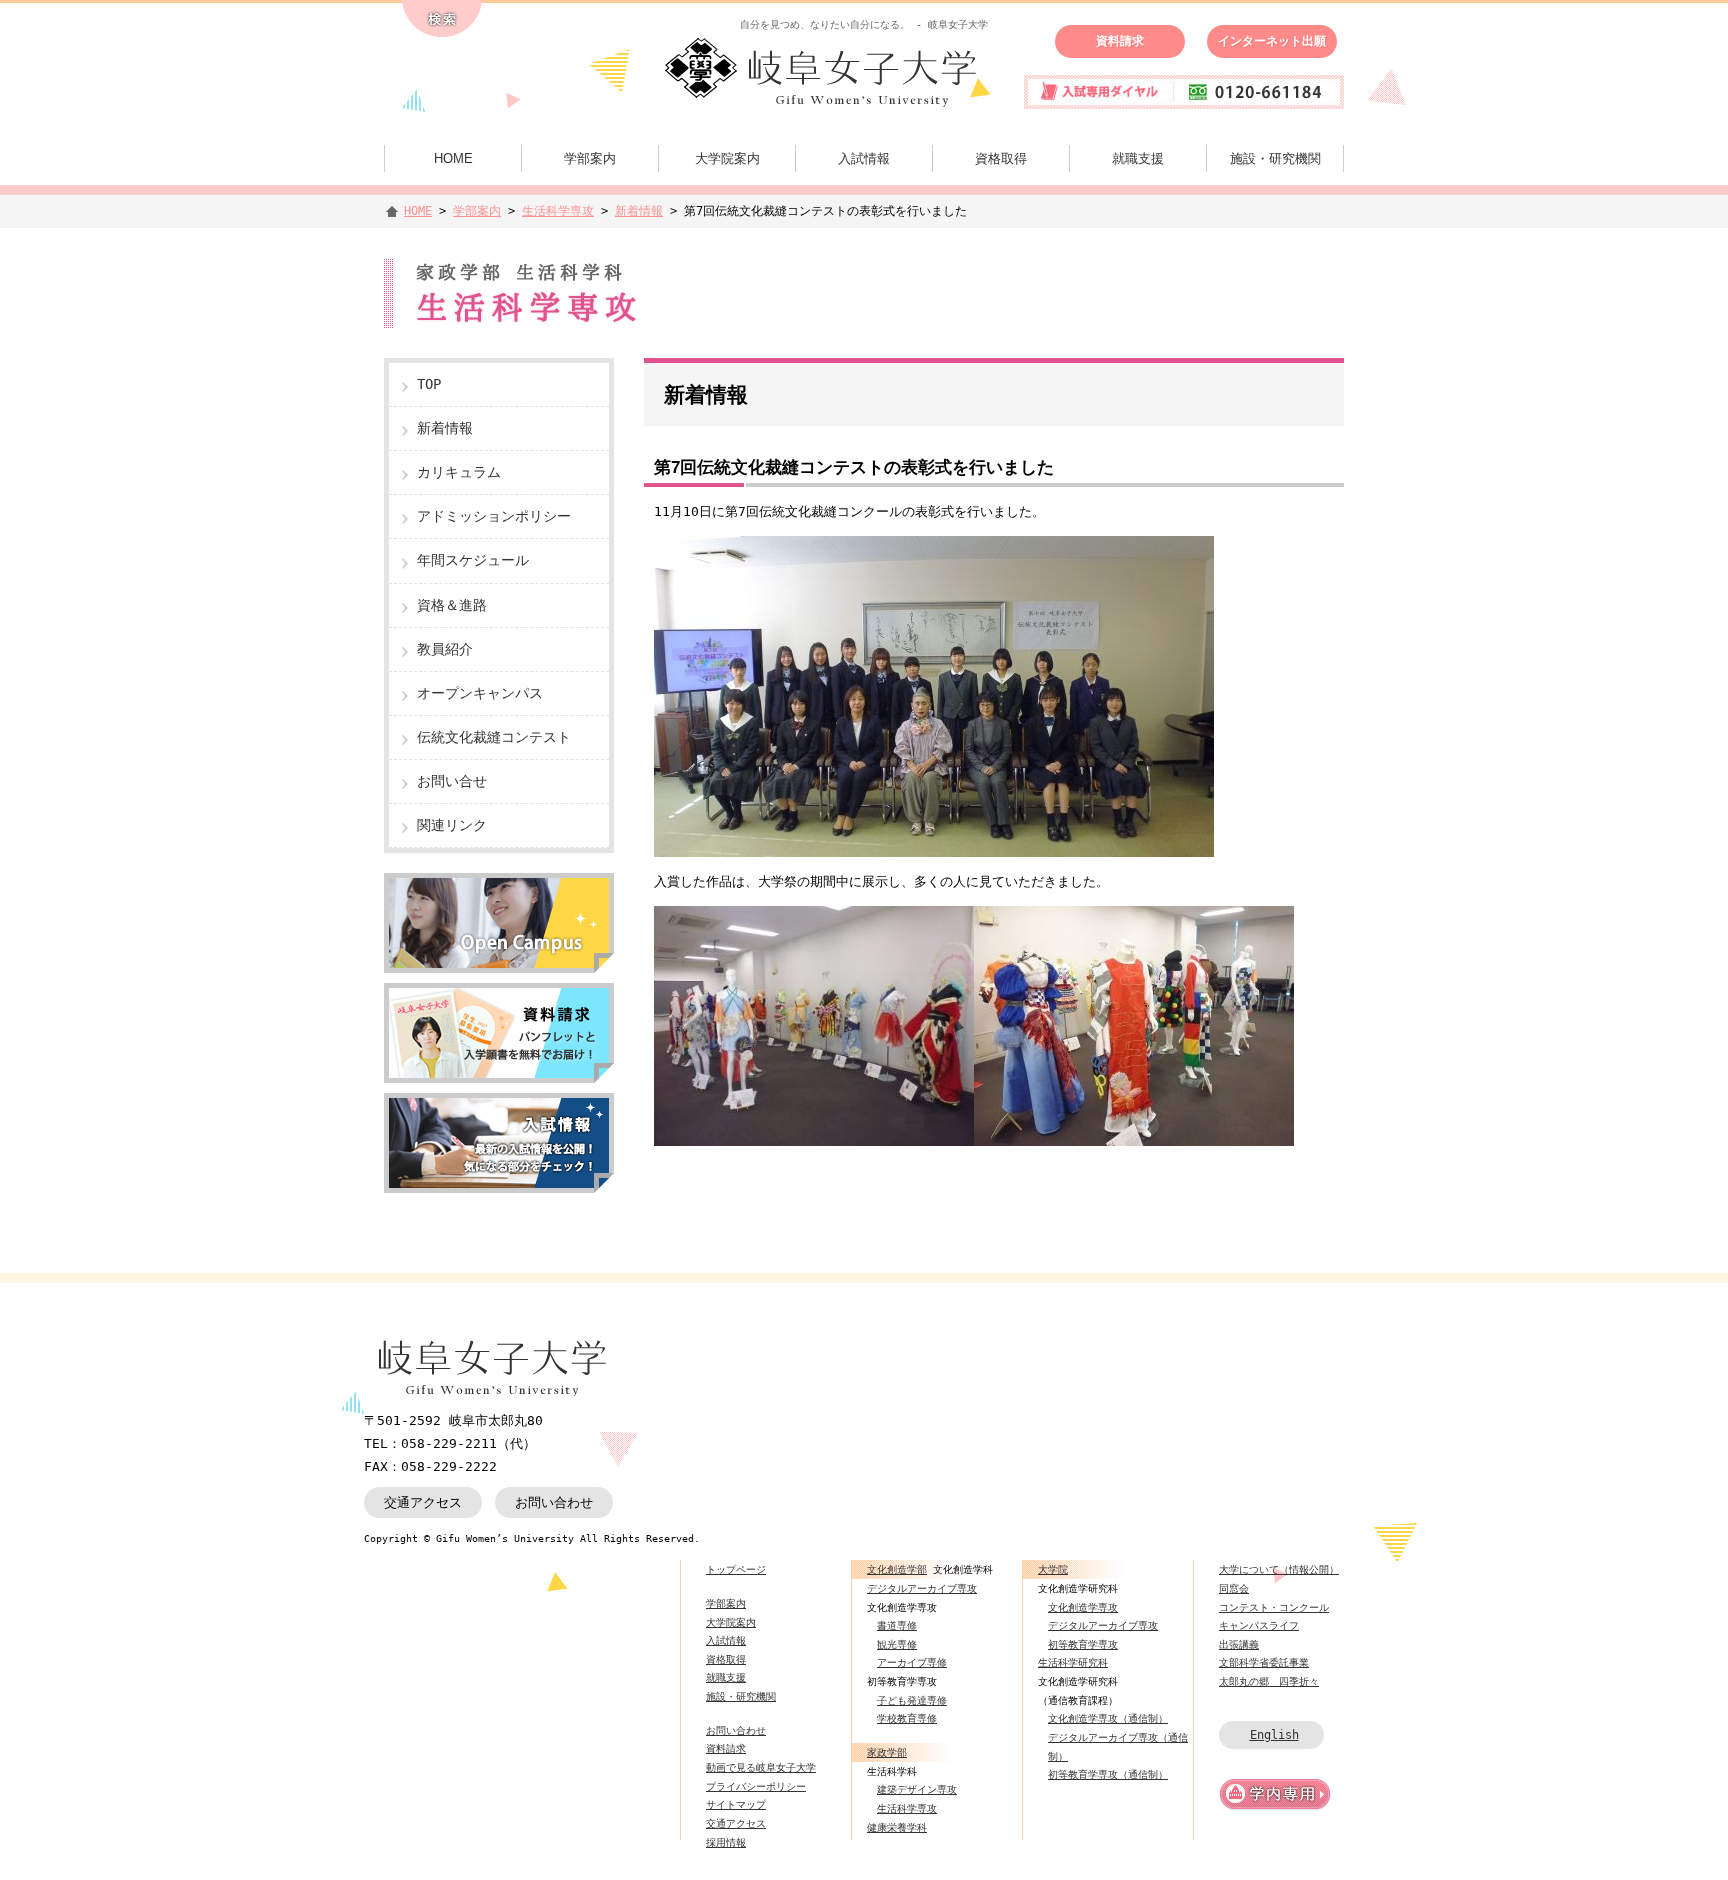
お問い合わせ (554, 1502)
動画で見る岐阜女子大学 (761, 1767)
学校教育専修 (907, 1718)
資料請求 (1120, 41)
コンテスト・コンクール (1274, 1607)
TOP (429, 384)
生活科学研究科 (1073, 1662)
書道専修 (897, 1625)
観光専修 (897, 1644)
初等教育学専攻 (1083, 1644)
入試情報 (864, 158)
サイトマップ (736, 1804)
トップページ (736, 1569)
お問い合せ (452, 781)
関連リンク (452, 825)
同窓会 (1234, 1588)
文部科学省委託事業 (1264, 1662)
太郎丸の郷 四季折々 (1269, 1681)
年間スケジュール (473, 560)
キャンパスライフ (1259, 1625)
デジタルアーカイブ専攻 (922, 1588)
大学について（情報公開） (1279, 1569)
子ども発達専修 (912, 1700)
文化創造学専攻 (1083, 1607)
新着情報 (639, 211)
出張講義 (1239, 1644)
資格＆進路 (452, 605)
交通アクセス (423, 1502)
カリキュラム (459, 472)
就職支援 (1138, 158)
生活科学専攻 (558, 211)
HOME (453, 158)
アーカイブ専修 (912, 1662)
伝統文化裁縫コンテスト (494, 737)
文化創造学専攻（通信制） (1108, 1718)
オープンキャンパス (480, 693)
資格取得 (1001, 158)
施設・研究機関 (1275, 158)
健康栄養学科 (897, 1827)
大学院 (1053, 1569)
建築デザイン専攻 (917, 1789)
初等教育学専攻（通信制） (1108, 1774)
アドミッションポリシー (494, 516)
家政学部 (887, 1752)
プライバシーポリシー (756, 1786)
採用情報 (726, 1842)
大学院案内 (727, 158)
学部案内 (590, 158)
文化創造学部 (897, 1569)
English (1274, 1734)
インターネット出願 (1272, 41)
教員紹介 (445, 649)
